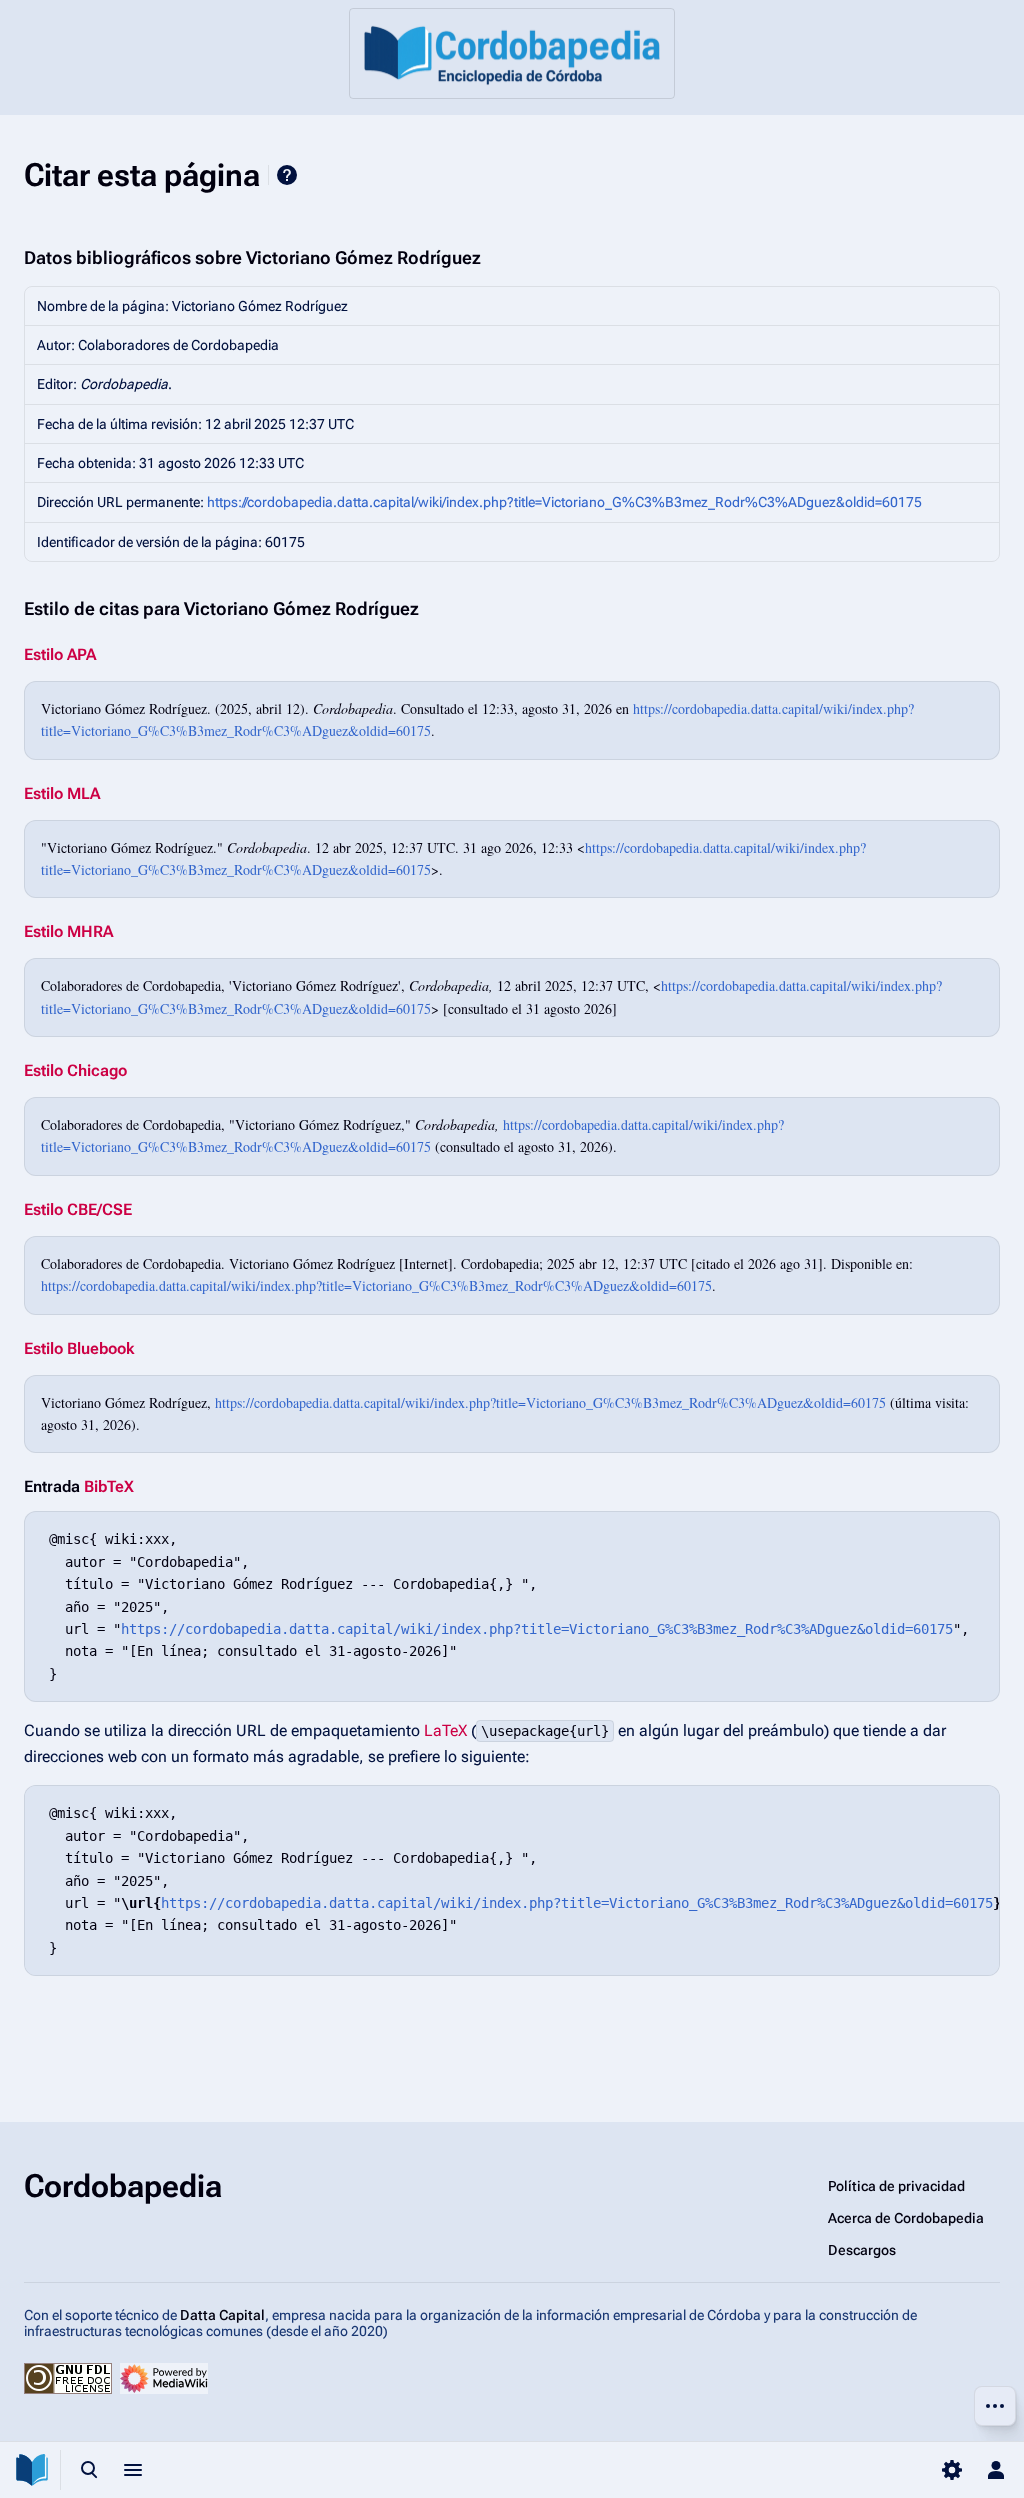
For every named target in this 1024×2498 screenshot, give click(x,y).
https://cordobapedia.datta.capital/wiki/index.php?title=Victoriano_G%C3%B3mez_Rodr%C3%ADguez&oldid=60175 (564, 502)
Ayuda (287, 175)
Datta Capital (222, 2315)
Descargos (862, 2250)
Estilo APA (60, 654)
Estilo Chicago (75, 1070)
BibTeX (109, 1486)
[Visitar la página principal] (32, 2470)
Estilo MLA (62, 793)
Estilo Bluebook (79, 1348)
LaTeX (445, 1730)
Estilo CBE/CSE (78, 1209)
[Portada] (512, 53)
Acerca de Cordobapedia (906, 2218)
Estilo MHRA (68, 931)
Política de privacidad (896, 2186)
